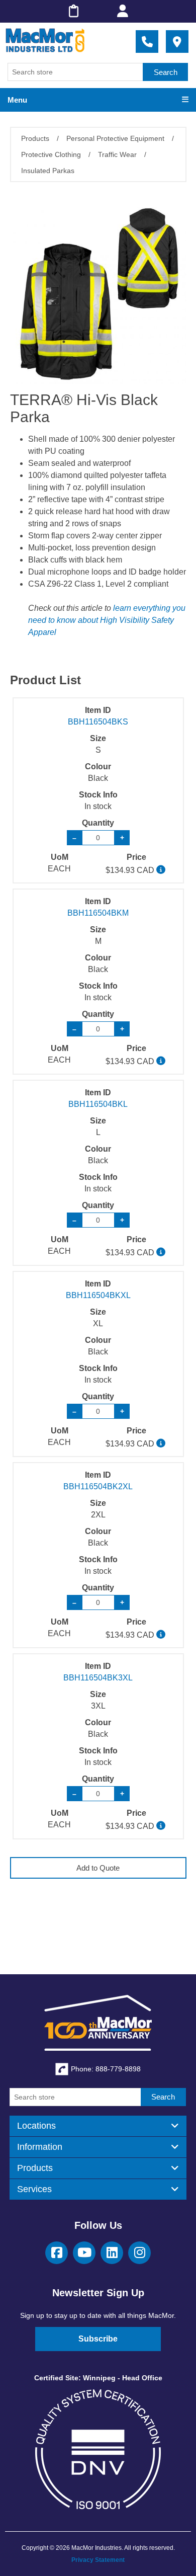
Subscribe (98, 2339)
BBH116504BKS (98, 722)
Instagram (139, 2253)
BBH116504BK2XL (98, 1486)
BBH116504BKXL (98, 1295)
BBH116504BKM (98, 913)
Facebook (57, 2253)
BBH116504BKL (98, 1104)
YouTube (84, 2253)
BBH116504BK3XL (98, 1678)
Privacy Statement (98, 2560)
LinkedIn (112, 2253)
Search (166, 72)
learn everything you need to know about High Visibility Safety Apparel (107, 620)
